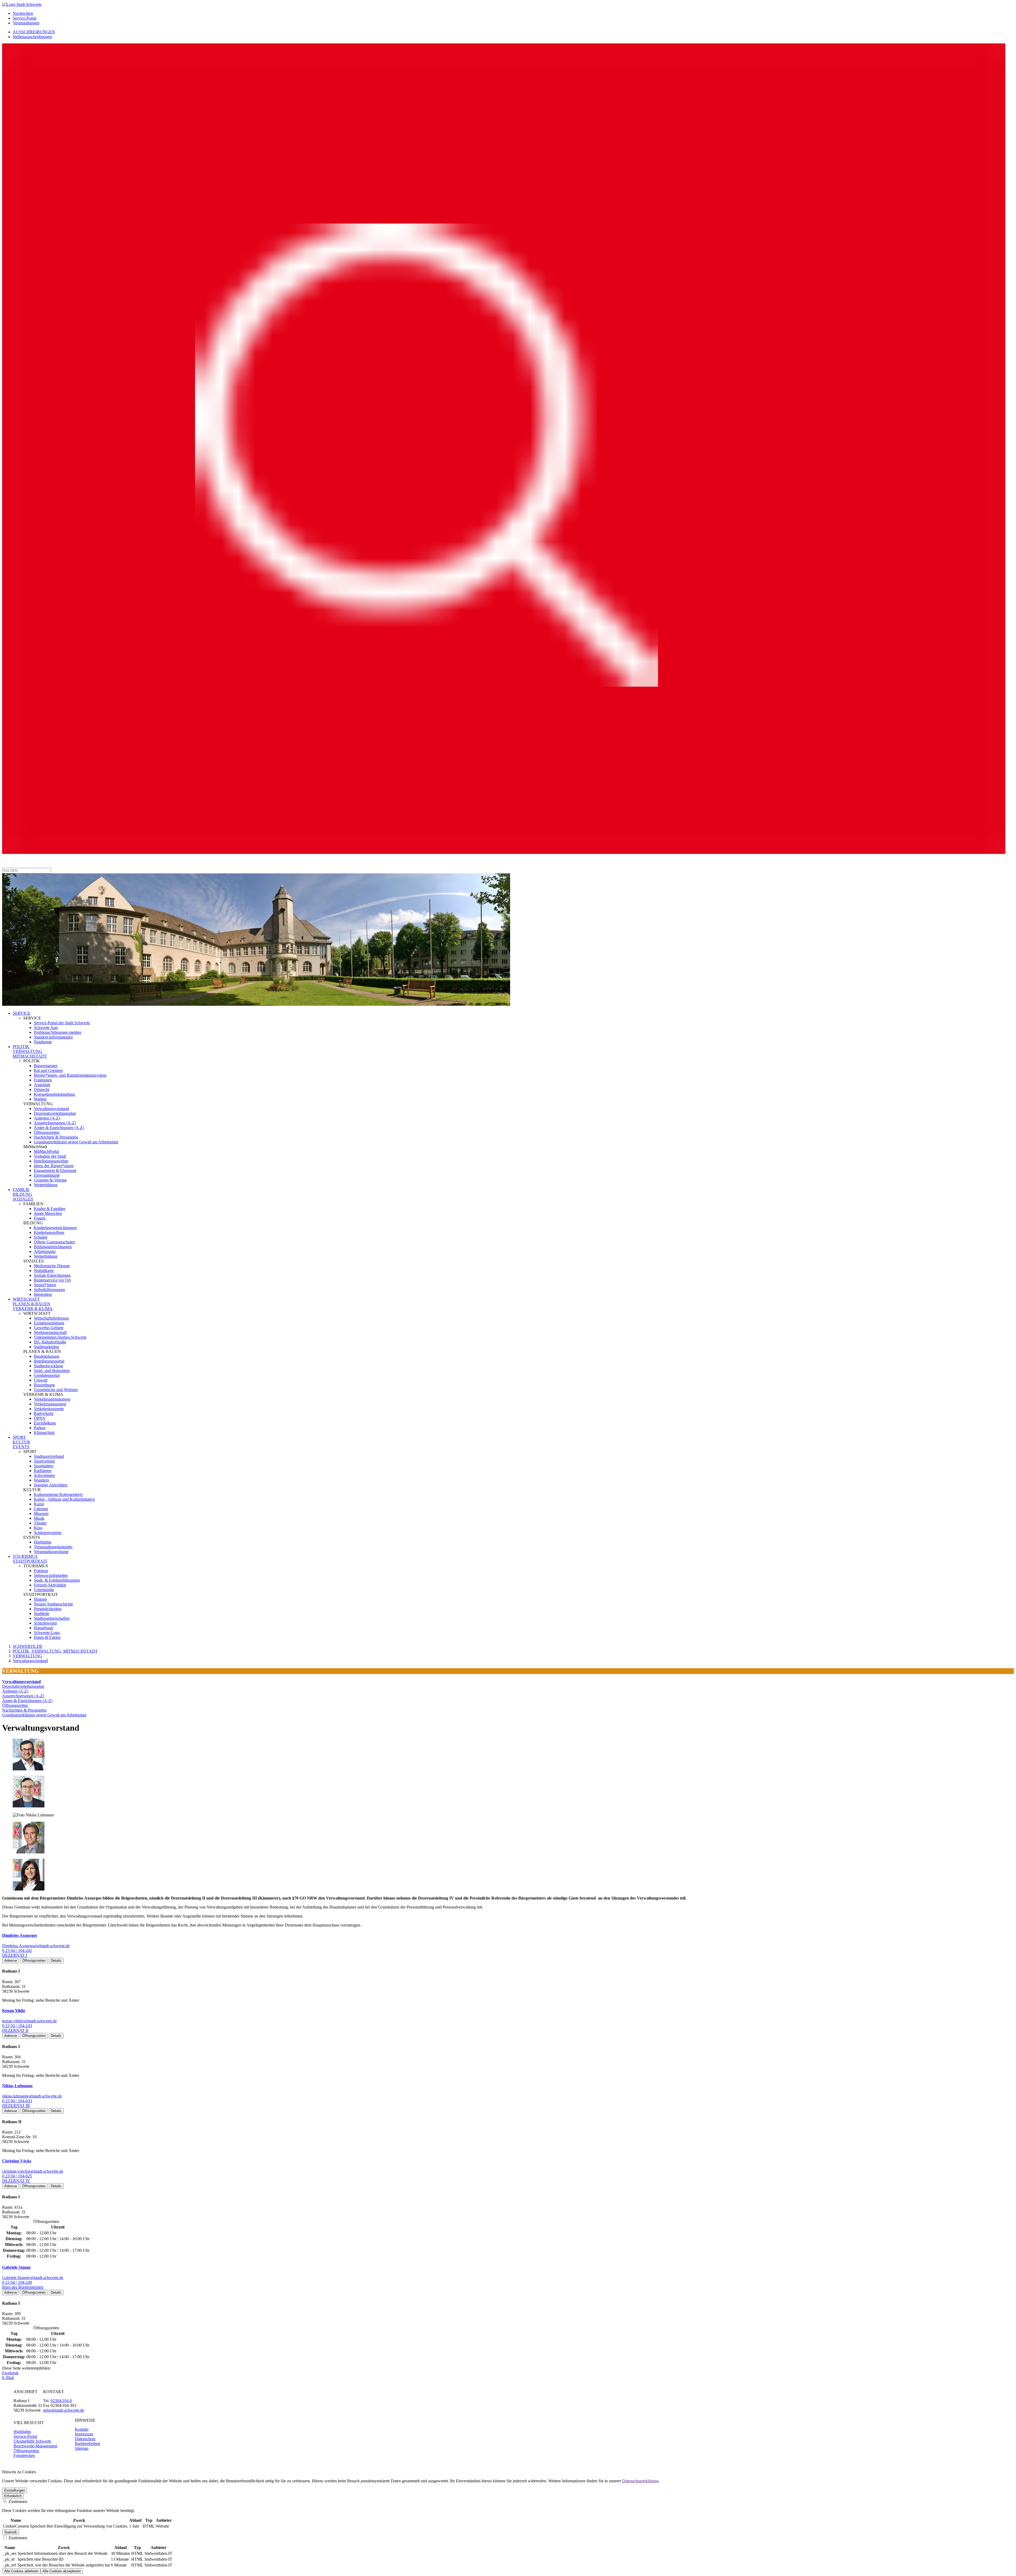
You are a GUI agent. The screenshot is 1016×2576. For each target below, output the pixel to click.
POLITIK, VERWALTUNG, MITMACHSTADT (55, 1651)
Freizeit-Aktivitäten (50, 1585)
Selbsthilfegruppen (49, 1290)
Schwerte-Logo (47, 1633)
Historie (40, 1599)
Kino (38, 1528)
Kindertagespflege (49, 1232)
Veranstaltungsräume (51, 1552)
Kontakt (82, 2429)
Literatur (41, 1509)
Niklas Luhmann (17, 2086)
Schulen (41, 1237)
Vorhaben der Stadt (50, 1156)
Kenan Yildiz (14, 2011)
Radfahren (43, 1471)
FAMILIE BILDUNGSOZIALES (23, 1194)
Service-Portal (24, 18)
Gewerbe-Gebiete (49, 1328)
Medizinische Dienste (52, 1266)
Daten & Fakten (47, 1637)
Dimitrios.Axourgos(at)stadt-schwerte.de (36, 1946)
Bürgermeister (46, 1066)
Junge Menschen (48, 1213)
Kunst (39, 1504)
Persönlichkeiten (48, 1609)
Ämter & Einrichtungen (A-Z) (59, 1128)
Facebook (10, 2373)
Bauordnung (44, 1385)
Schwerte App (46, 1028)
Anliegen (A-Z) (47, 1118)
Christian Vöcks (17, 2161)
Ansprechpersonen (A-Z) (55, 1123)
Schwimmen (44, 1475)
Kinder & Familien (50, 1209)
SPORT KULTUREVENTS (21, 1442)
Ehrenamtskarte (47, 1175)
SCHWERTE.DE (28, 1646)
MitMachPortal (46, 1151)
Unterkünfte (44, 1590)
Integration (43, 1294)
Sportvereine (44, 1461)
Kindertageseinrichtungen (55, 1228)
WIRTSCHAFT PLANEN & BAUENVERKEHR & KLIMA (33, 1304)
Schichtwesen (45, 1623)
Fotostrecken (24, 2455)
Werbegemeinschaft (50, 1332)
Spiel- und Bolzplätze (52, 1371)
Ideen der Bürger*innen (54, 1166)
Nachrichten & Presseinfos (56, 1137)
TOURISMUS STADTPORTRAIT (30, 1559)
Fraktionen (43, 1080)
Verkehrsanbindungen (52, 1399)
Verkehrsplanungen (50, 1404)
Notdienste (43, 1042)
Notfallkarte (44, 1271)
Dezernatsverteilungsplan (55, 1113)
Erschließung (45, 1423)
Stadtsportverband (49, 1456)
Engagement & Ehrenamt (55, 1170)
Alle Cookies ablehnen (21, 2571)
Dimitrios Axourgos (20, 1935)
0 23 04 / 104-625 (17, 2176)
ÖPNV (40, 1418)
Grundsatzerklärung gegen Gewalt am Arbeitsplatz (76, 1142)
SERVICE (22, 1013)
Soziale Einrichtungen (52, 1275)
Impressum (84, 2434)
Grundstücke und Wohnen (56, 1390)
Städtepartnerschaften (52, 1618)
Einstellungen (15, 2490)
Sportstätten (44, 1466)
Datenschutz (85, 2439)
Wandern (41, 1480)
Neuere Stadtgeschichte (53, 1604)
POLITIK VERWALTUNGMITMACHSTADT (30, 1051)
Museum (41, 1513)
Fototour (41, 1571)
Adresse (11, 1961)
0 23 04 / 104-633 (17, 2101)
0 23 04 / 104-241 (17, 1950)
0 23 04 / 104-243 (17, 2026)
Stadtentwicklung (48, 1366)
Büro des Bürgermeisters (23, 2287)
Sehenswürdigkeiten (51, 1575)
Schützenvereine (48, 1533)
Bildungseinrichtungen (53, 1247)
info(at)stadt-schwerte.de (64, 2410)
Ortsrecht (42, 1090)
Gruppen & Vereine (50, 1180)
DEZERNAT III (16, 2106)
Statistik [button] (11, 2532)
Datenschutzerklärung (640, 2481)
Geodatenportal (47, 1375)
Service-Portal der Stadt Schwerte (62, 1023)
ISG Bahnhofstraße (50, 1342)
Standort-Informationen (53, 1037)
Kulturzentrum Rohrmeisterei (58, 1494)
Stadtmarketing (46, 1347)
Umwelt (41, 1380)
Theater (40, 1523)
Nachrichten (23, 13)
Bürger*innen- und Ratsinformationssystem (70, 1075)
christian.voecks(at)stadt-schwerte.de (33, 2171)
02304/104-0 (61, 2401)
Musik (39, 1518)
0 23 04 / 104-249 (17, 2282)
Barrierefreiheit (87, 2444)
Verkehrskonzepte (49, 1409)
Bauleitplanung (47, 1356)
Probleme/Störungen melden (58, 1032)
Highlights (43, 1542)
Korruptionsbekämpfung (54, 1094)
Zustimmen (17, 2501)
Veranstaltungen (26, 23)
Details (56, 1961)
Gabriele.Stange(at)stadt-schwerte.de (33, 2278)
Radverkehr (44, 1413)
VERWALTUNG (28, 1656)
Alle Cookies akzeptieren (62, 2571)
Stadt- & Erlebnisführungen (57, 1580)
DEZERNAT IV (16, 2181)
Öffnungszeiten (47, 1132)
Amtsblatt (42, 1085)
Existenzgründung (49, 1323)
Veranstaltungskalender (53, 1547)
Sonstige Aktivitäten (51, 1485)
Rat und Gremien (48, 1070)
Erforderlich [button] (13, 2496)
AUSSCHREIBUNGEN (34, 32)
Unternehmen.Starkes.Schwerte (60, 1337)
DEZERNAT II (15, 2030)
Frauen (40, 1218)
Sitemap (82, 2448)
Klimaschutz (44, 1433)
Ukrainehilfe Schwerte (32, 2441)
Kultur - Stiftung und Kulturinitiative (64, 1499)
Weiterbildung (46, 1185)
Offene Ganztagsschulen (54, 1242)
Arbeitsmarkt (45, 1251)
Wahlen (40, 1099)
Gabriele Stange (16, 2267)
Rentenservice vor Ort (52, 1280)
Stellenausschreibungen (32, 37)
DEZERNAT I (15, 1955)
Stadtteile (42, 1614)
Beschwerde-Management (35, 2446)
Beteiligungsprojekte (51, 1161)
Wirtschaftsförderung (51, 1318)
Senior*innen (45, 1285)
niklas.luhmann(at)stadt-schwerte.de (32, 2096)
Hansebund (43, 1628)
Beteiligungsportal (49, 1361)
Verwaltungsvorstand (51, 1109)
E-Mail (8, 2378)
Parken (40, 1428)
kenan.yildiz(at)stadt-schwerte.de (30, 2021)
